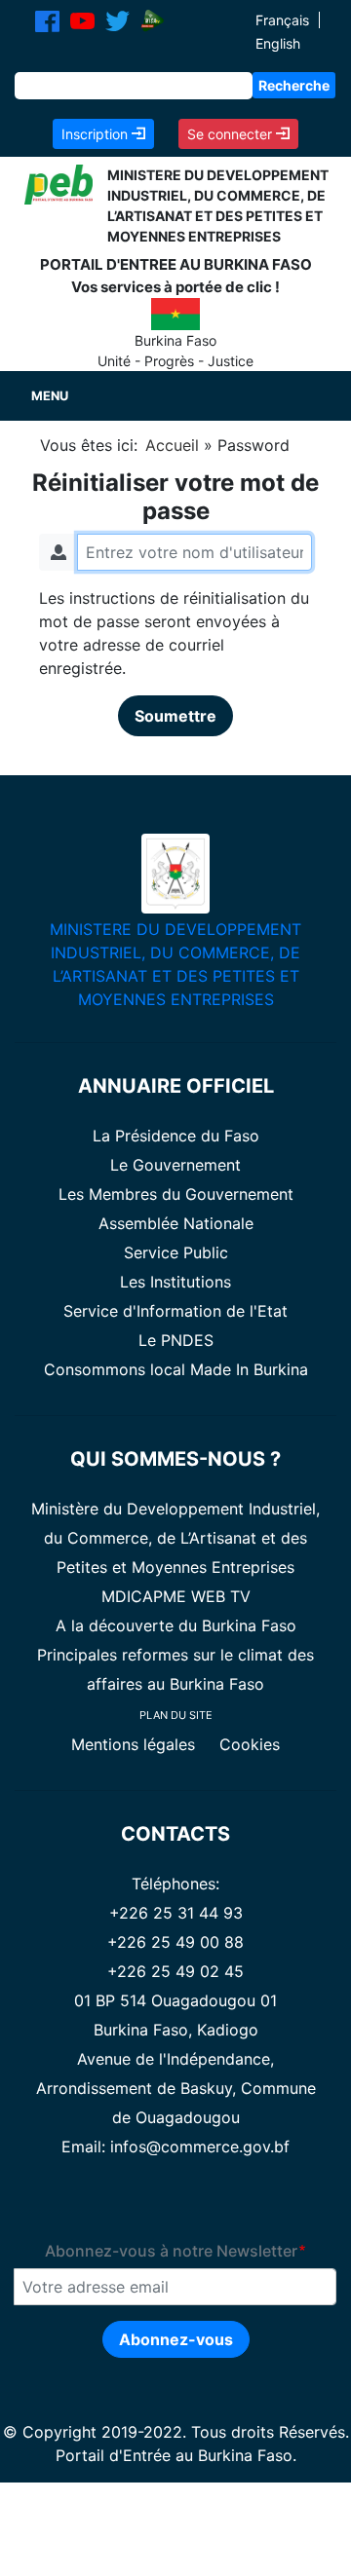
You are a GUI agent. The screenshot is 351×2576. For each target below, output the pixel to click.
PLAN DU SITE (176, 1715)
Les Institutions (175, 1282)
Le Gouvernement (175, 1165)
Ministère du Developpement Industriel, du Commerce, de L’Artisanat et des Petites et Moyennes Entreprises (175, 1538)
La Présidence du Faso (176, 1136)
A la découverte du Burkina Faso (176, 1625)
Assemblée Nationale (176, 1223)
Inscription (97, 134)
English (278, 43)
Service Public (176, 1252)
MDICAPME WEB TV (176, 1596)
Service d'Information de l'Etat (175, 1311)
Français (282, 20)
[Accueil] (58, 183)
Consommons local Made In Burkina (176, 1369)
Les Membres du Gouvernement (176, 1194)
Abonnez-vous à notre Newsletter (171, 2251)
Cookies (250, 1744)
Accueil (172, 445)
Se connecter (232, 134)
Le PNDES (176, 1340)
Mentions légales (136, 1744)
